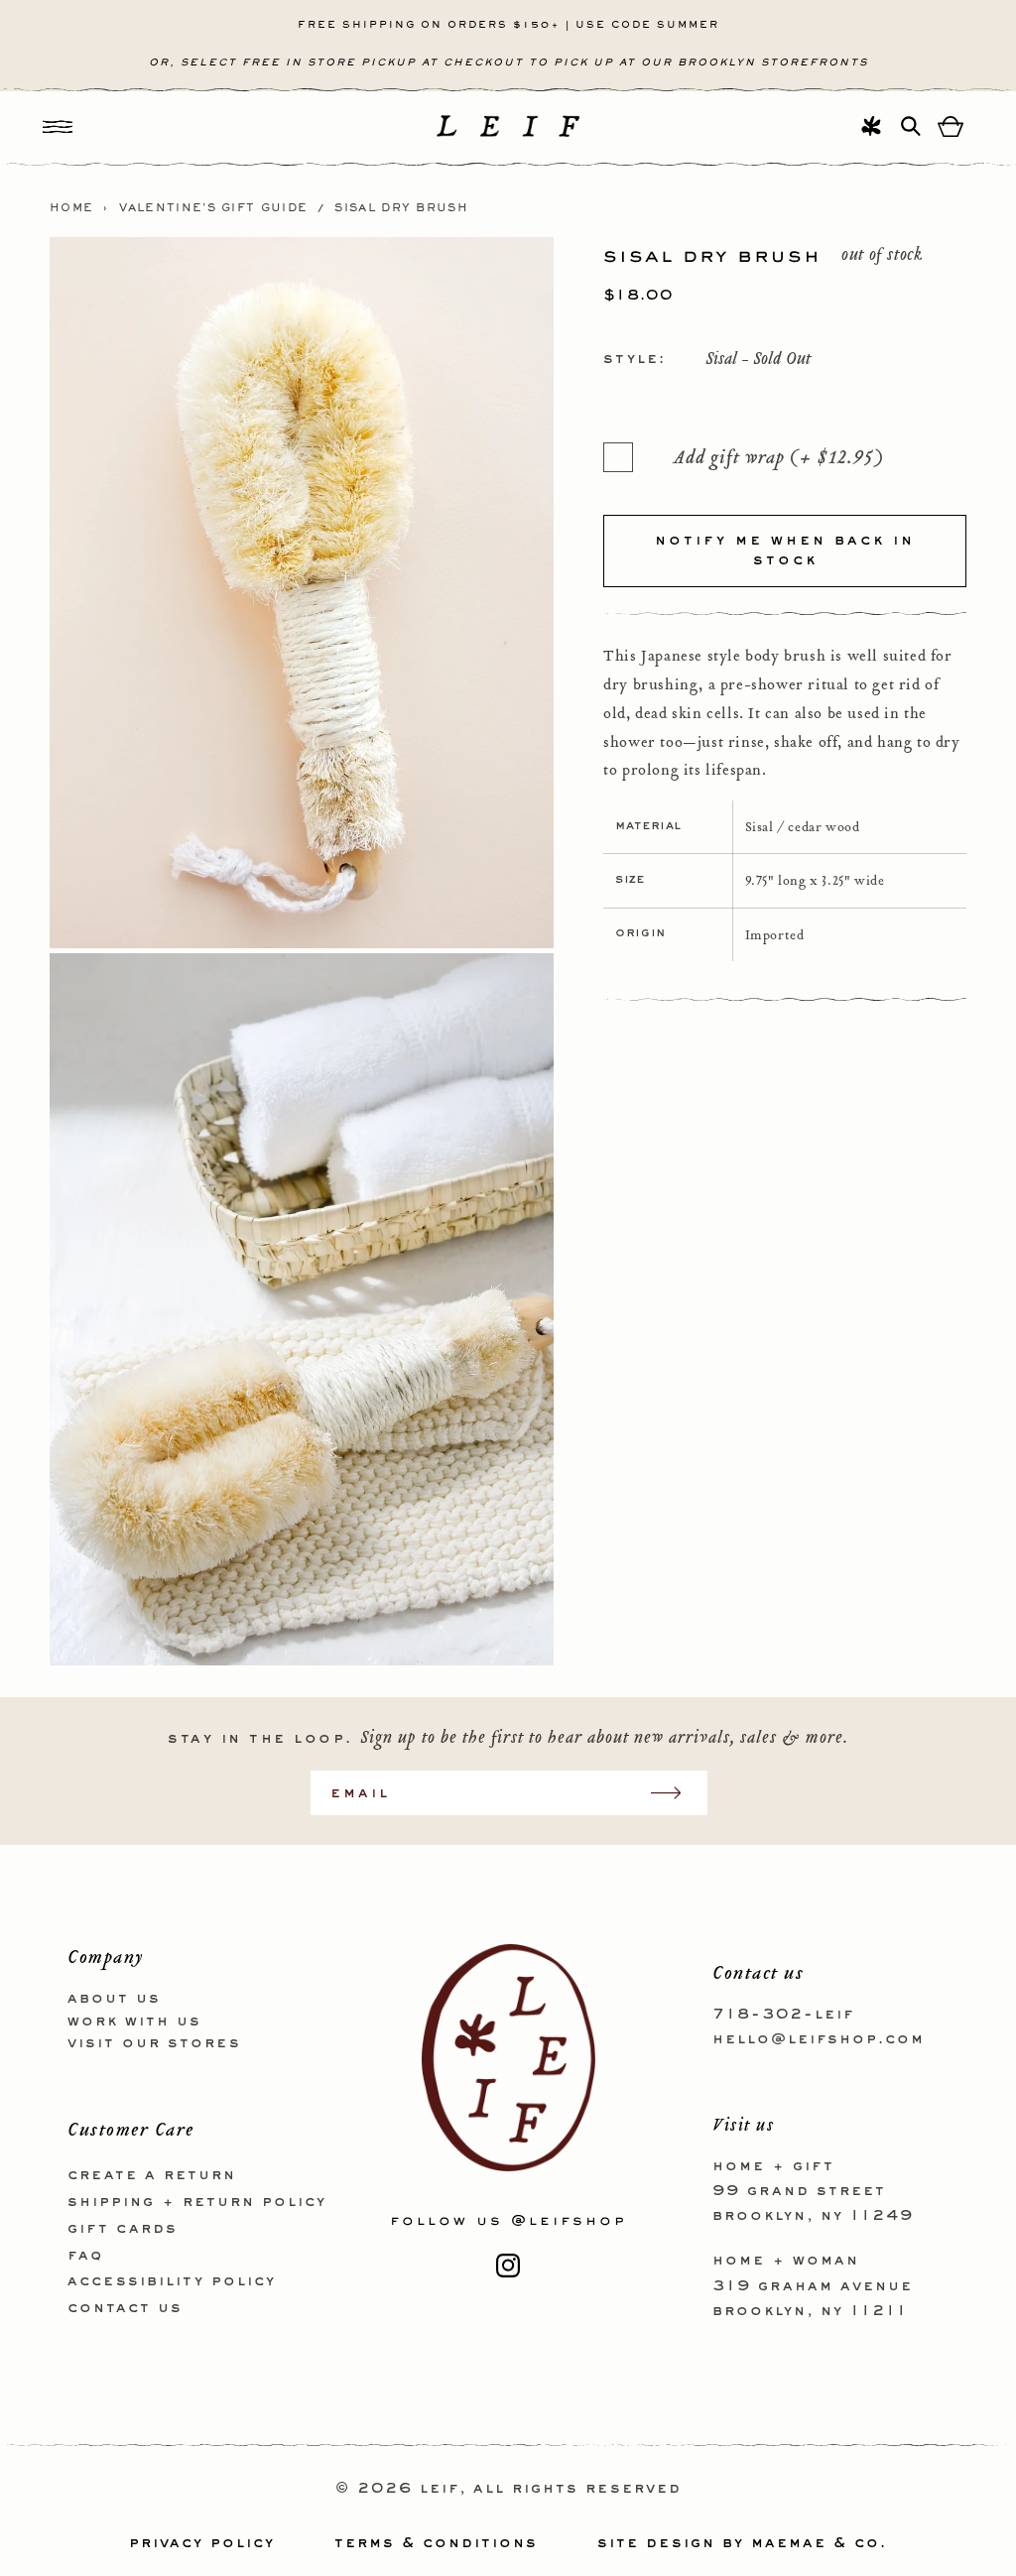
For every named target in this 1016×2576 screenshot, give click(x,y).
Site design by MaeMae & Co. (742, 2543)
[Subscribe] (676, 1793)
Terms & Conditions (436, 2543)
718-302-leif (783, 2015)
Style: (635, 359)
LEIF (440, 2489)
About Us (114, 1999)
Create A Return (152, 2175)
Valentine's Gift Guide (214, 208)
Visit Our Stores (154, 2043)
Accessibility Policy (172, 2281)
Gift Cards (123, 2229)
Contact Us (125, 2308)
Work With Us (134, 2022)
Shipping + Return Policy (197, 2202)
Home (71, 208)
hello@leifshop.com (819, 2039)
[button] (58, 126)
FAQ (85, 2256)
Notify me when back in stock (785, 551)
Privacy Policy (202, 2543)
